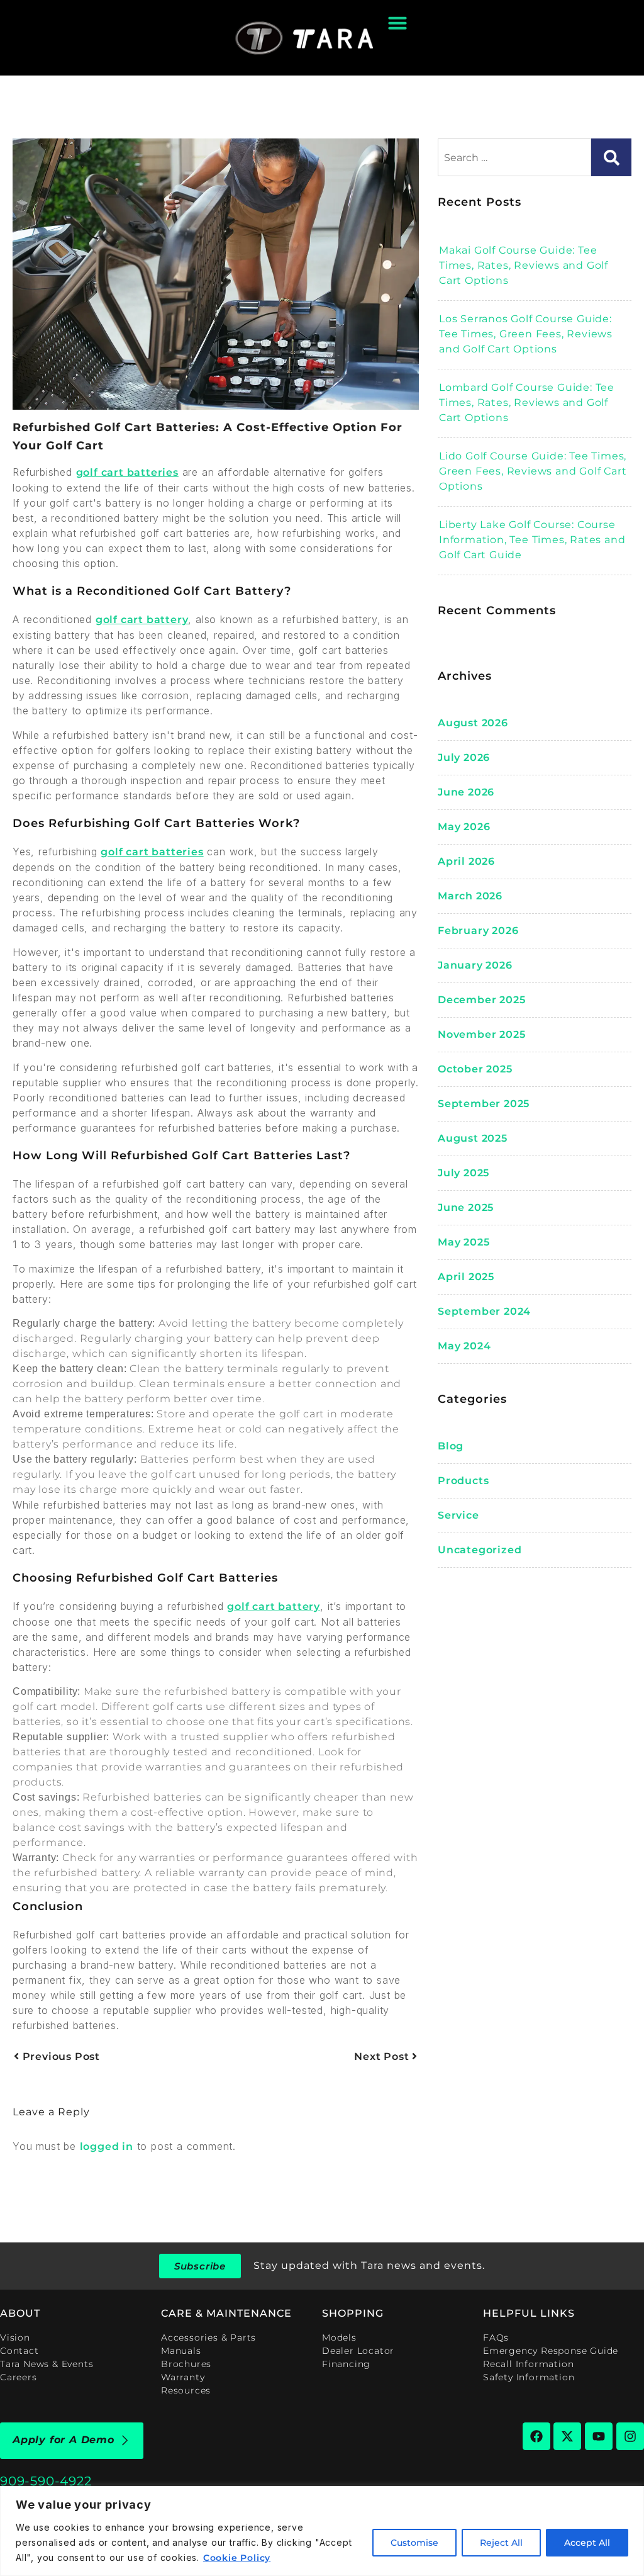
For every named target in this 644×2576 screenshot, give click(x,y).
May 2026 (464, 827)
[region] (322, 2531)
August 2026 (473, 723)
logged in (107, 2146)
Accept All (587, 2543)
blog (451, 1446)
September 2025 (484, 1104)
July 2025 (464, 1173)
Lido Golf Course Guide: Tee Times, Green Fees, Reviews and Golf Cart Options (533, 471)
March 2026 (470, 896)
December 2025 (481, 1000)
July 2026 (464, 757)
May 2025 (464, 1242)
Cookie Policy (237, 2558)
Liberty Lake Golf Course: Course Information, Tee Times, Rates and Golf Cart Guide (532, 540)
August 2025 (473, 1138)
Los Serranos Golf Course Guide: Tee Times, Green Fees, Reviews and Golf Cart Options (526, 334)
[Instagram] (630, 2436)
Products (463, 1481)
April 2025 (466, 1277)
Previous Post (60, 2056)
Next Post (383, 2056)
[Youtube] (599, 2436)
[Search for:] (514, 157)
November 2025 (481, 1034)
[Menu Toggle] (397, 23)
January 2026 (475, 965)
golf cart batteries (127, 472)
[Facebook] (536, 2436)
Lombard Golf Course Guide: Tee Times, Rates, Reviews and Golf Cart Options (527, 402)
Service (458, 1515)
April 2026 (466, 861)
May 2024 (464, 1346)
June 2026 (466, 792)
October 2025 (475, 1069)
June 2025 (466, 1207)
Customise (414, 2543)
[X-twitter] (567, 2436)
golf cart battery (142, 620)
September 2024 (484, 1311)
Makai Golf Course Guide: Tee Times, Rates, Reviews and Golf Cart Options (524, 265)
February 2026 (478, 931)
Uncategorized (480, 1550)
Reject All (501, 2543)
